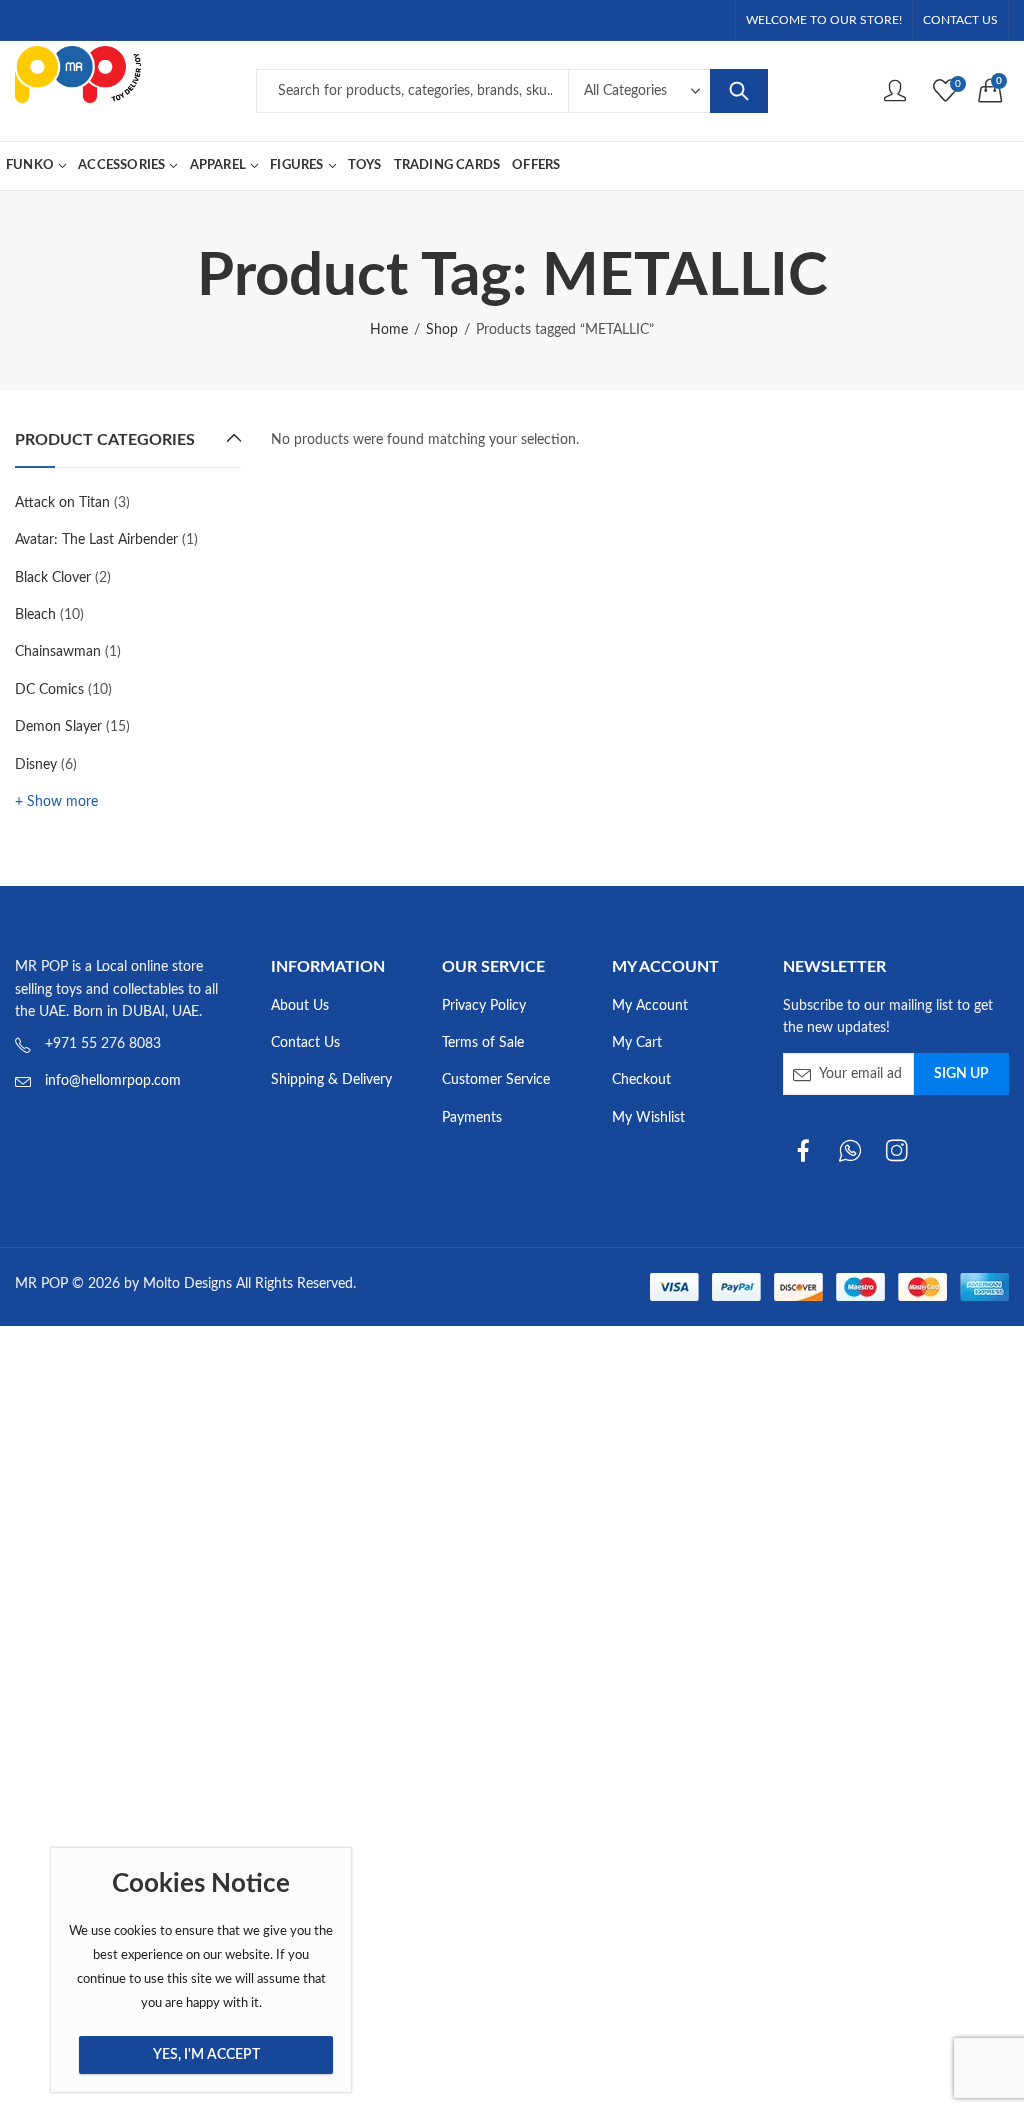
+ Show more (56, 802)
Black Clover (53, 578)
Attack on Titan (62, 503)
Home (389, 330)
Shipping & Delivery (331, 1080)
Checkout (641, 1080)
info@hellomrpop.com (113, 1081)
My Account (650, 1006)
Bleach (35, 615)
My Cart (637, 1043)
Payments (472, 1118)
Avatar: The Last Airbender (96, 540)
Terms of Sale (483, 1043)
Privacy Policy (484, 1006)
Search (739, 91)
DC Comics (49, 690)
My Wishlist (648, 1118)
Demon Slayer (58, 727)
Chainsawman (58, 652)
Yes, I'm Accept (206, 2055)
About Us (300, 1006)
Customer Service (496, 1080)
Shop (442, 330)
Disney (36, 765)
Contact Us (305, 1043)
